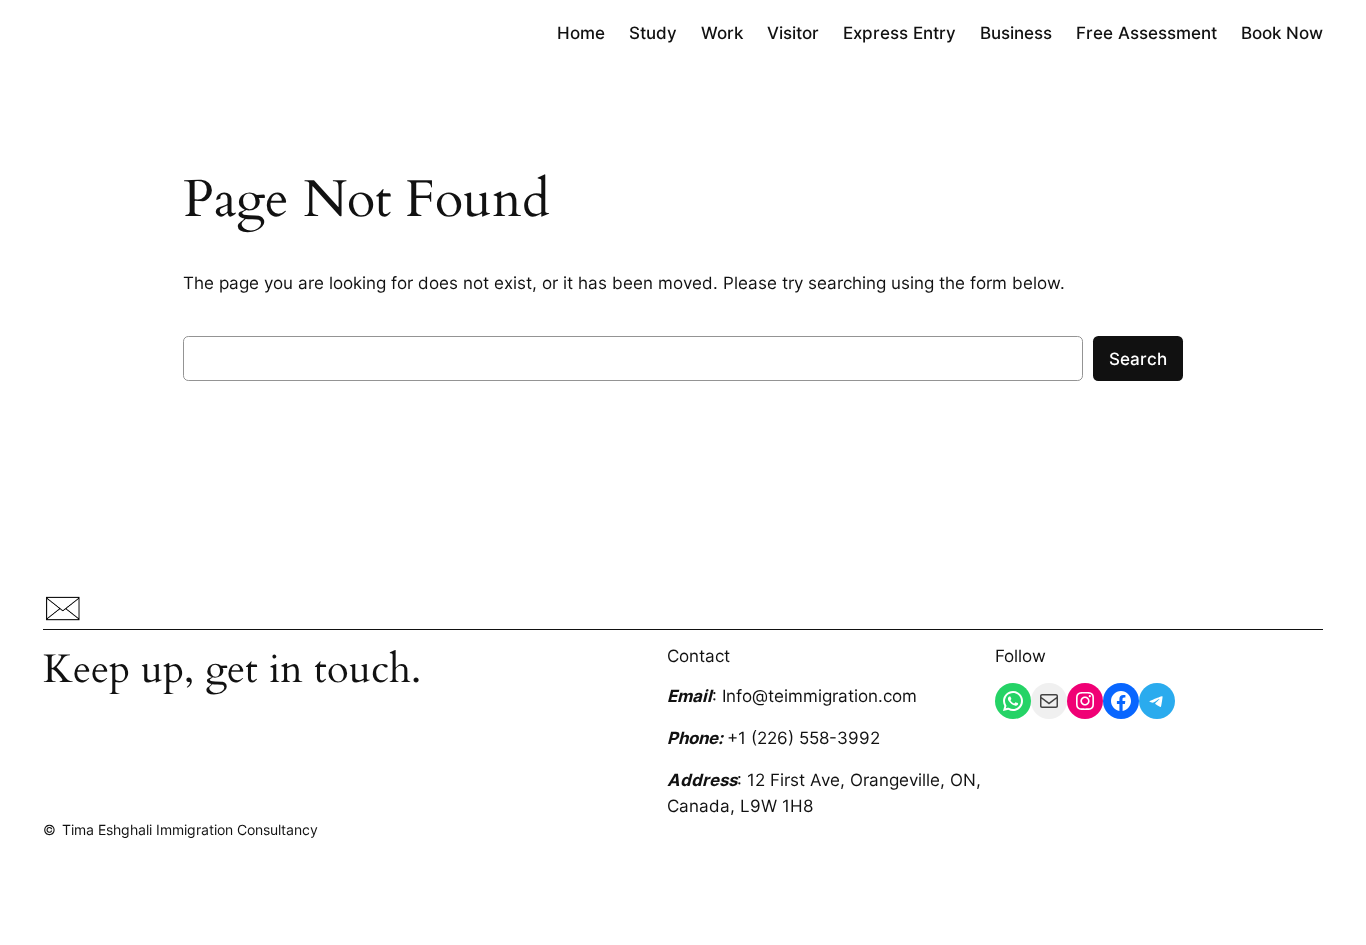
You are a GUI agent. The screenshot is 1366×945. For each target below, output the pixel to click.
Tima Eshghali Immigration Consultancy (190, 829)
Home (581, 33)
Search (1138, 359)
